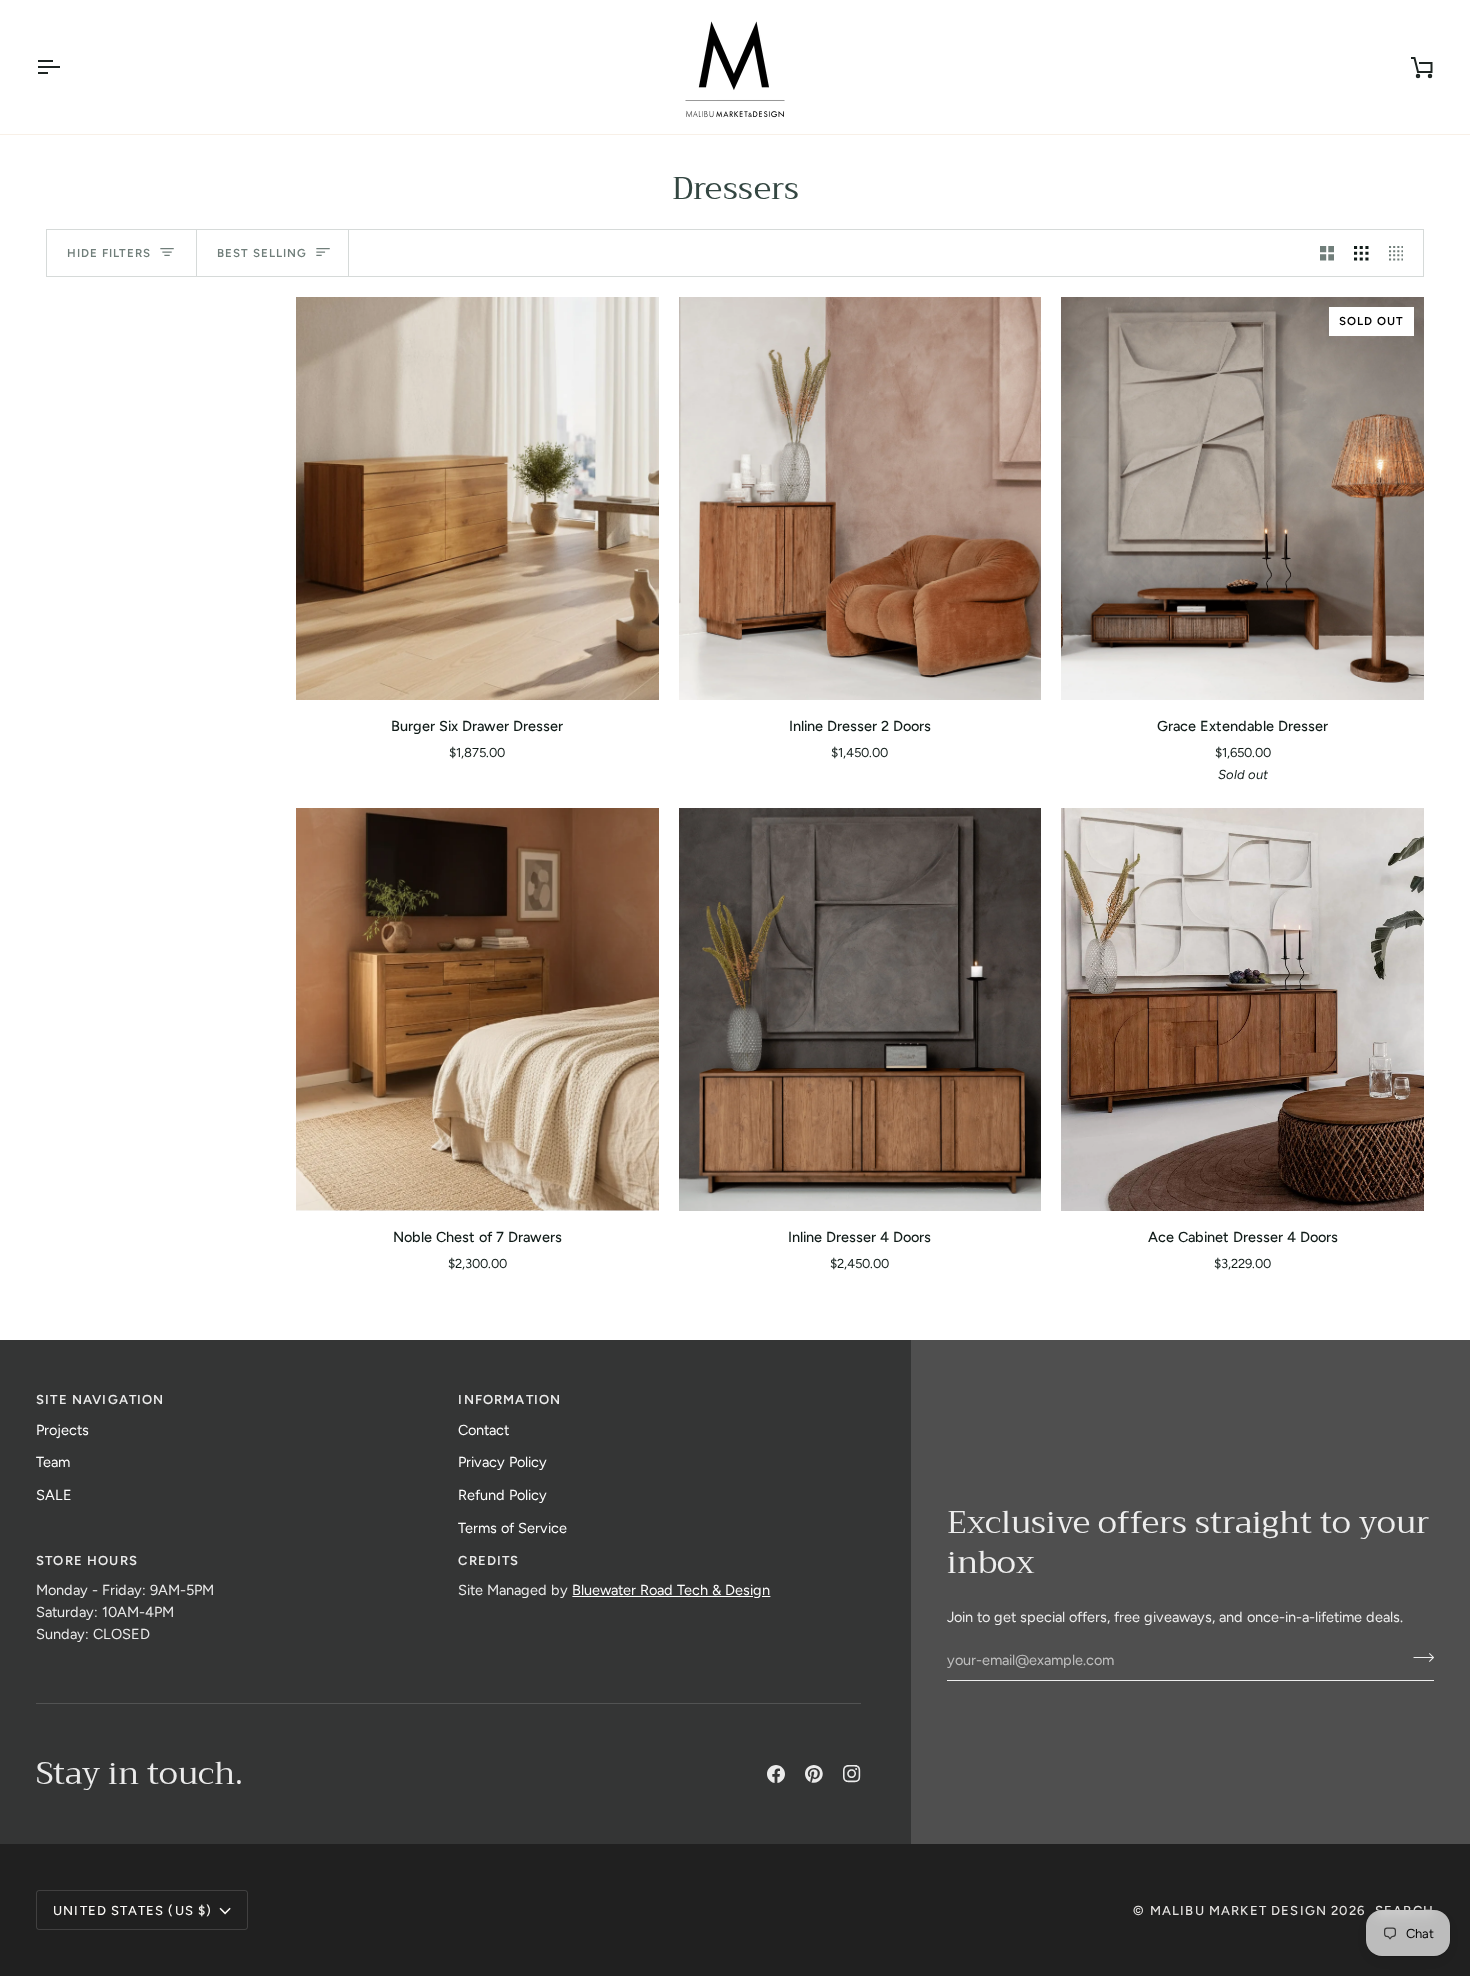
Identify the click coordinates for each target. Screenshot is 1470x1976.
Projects (62, 1430)
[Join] (1417, 1657)
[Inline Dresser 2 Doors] (860, 498)
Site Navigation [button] (100, 1399)
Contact (483, 1430)
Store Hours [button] (87, 1560)
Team (53, 1462)
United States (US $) (132, 1910)
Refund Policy (502, 1495)
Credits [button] (488, 1560)
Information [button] (509, 1399)
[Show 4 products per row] (1401, 253)
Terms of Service (512, 1528)
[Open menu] (66, 67)
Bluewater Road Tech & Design (671, 1590)
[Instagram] (852, 1774)
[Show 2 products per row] (1327, 253)
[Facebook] (776, 1774)
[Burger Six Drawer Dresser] (477, 498)
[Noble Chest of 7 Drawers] (477, 1009)
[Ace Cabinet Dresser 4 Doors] (1242, 1009)
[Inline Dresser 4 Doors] (860, 1009)
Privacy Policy (502, 1462)
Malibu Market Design (1238, 1910)
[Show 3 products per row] (1361, 253)
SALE (54, 1495)
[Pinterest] (814, 1774)
